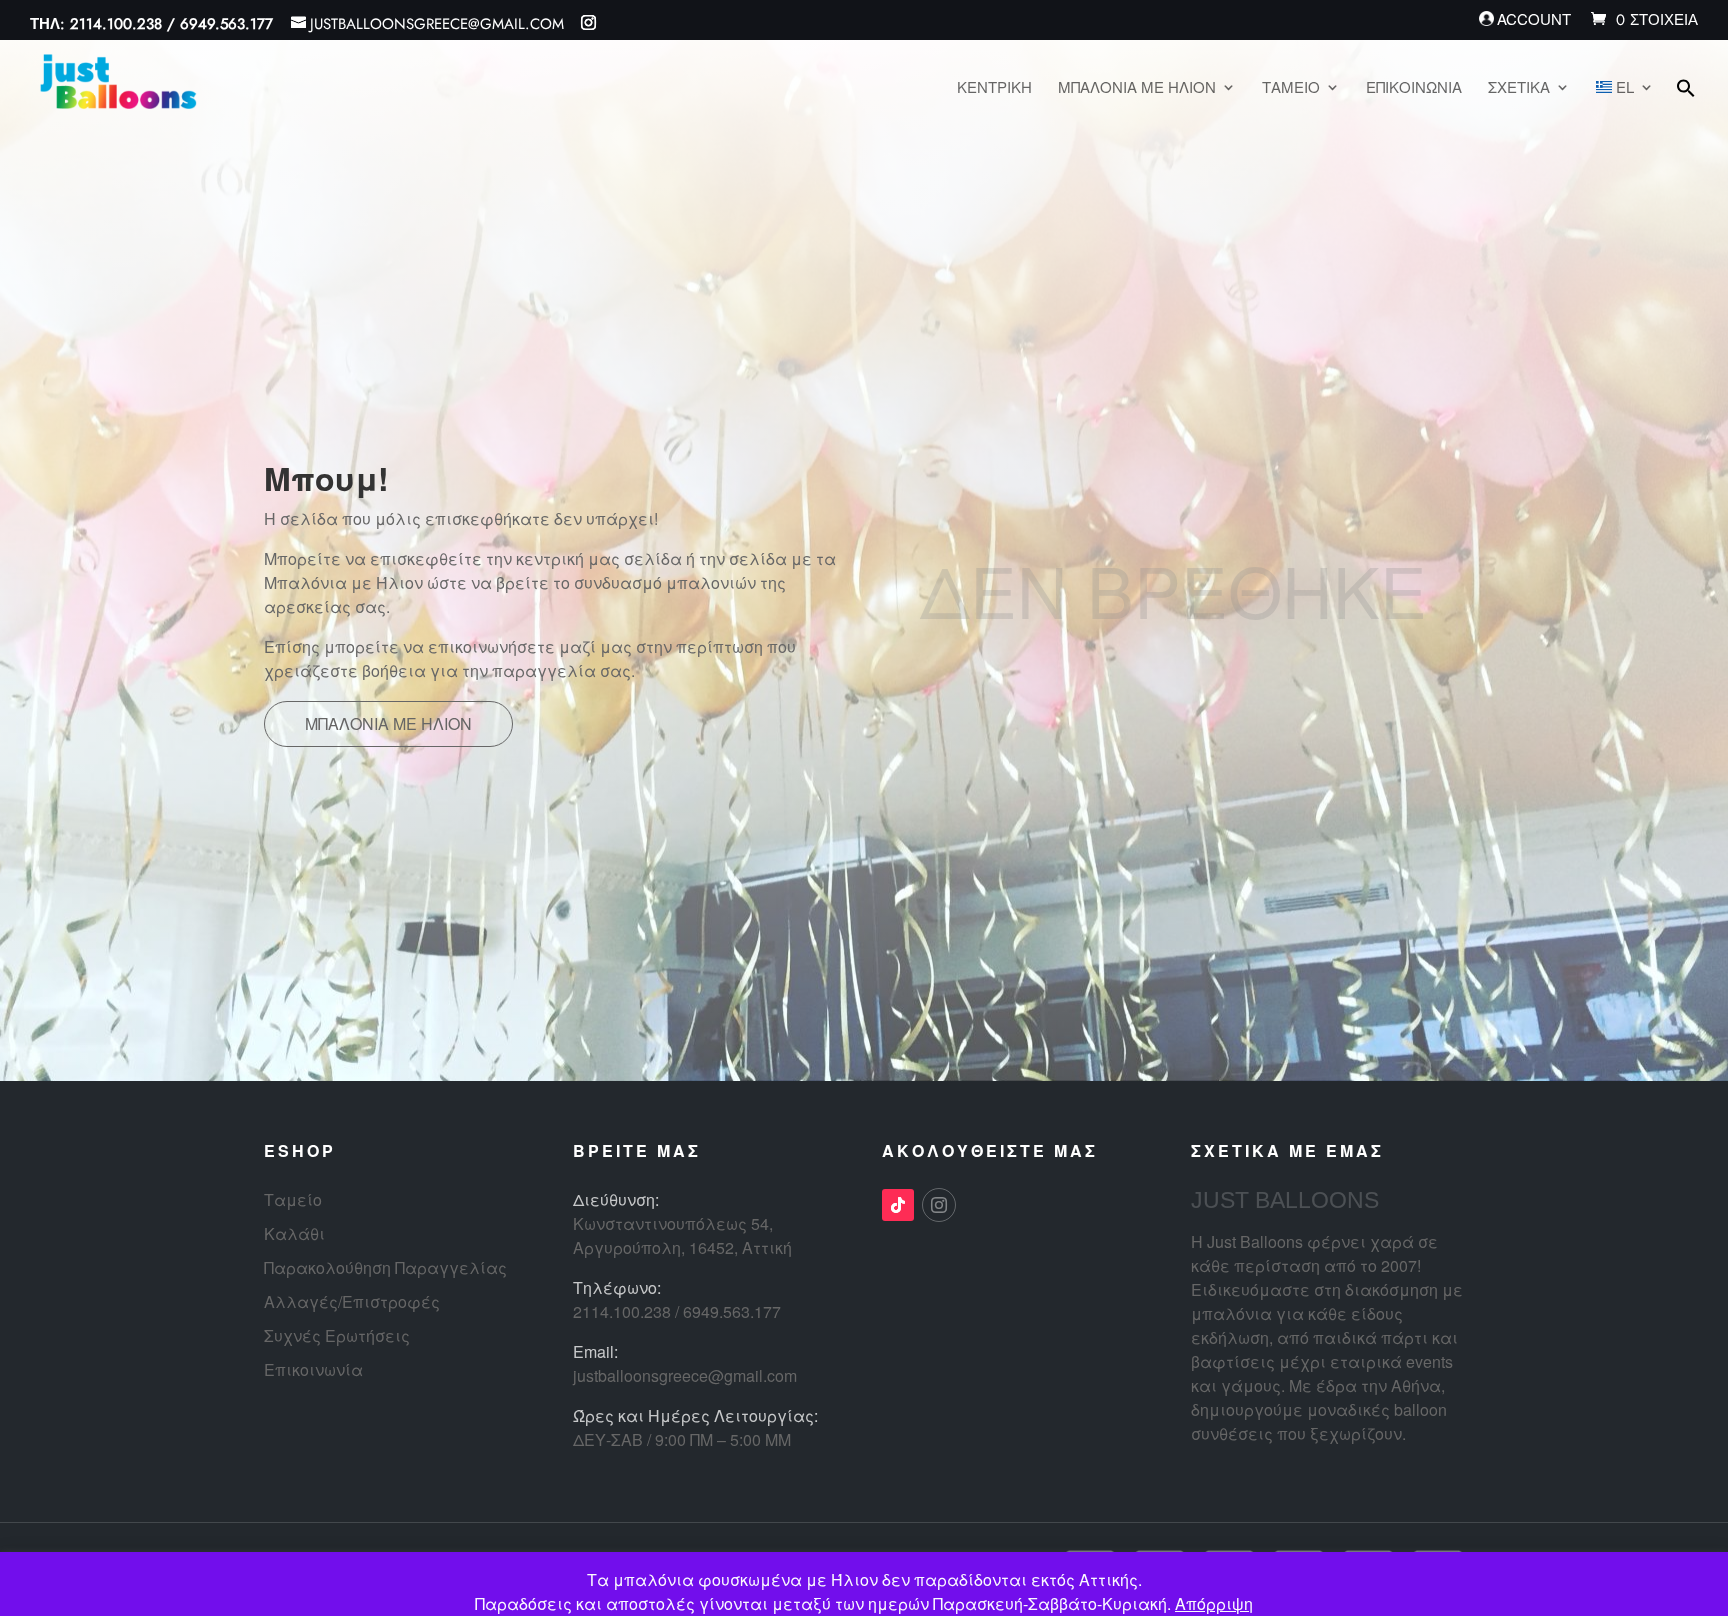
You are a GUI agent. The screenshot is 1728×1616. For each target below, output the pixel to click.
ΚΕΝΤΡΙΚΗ (994, 88)
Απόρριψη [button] (1214, 1603)
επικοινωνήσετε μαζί (512, 646)
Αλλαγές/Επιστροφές (352, 1301)
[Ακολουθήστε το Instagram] (939, 1205)
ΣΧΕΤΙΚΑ (1519, 88)
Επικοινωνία (313, 1369)
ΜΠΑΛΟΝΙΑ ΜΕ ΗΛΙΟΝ (1137, 88)
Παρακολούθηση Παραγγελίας (385, 1267)
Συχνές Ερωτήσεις (337, 1335)
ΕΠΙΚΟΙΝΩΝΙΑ (1414, 88)
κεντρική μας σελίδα (599, 558)
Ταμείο (293, 1199)
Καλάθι (294, 1233)
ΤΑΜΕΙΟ (1291, 88)
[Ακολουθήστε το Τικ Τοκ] (898, 1205)
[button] (1686, 105)
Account (1534, 20)
